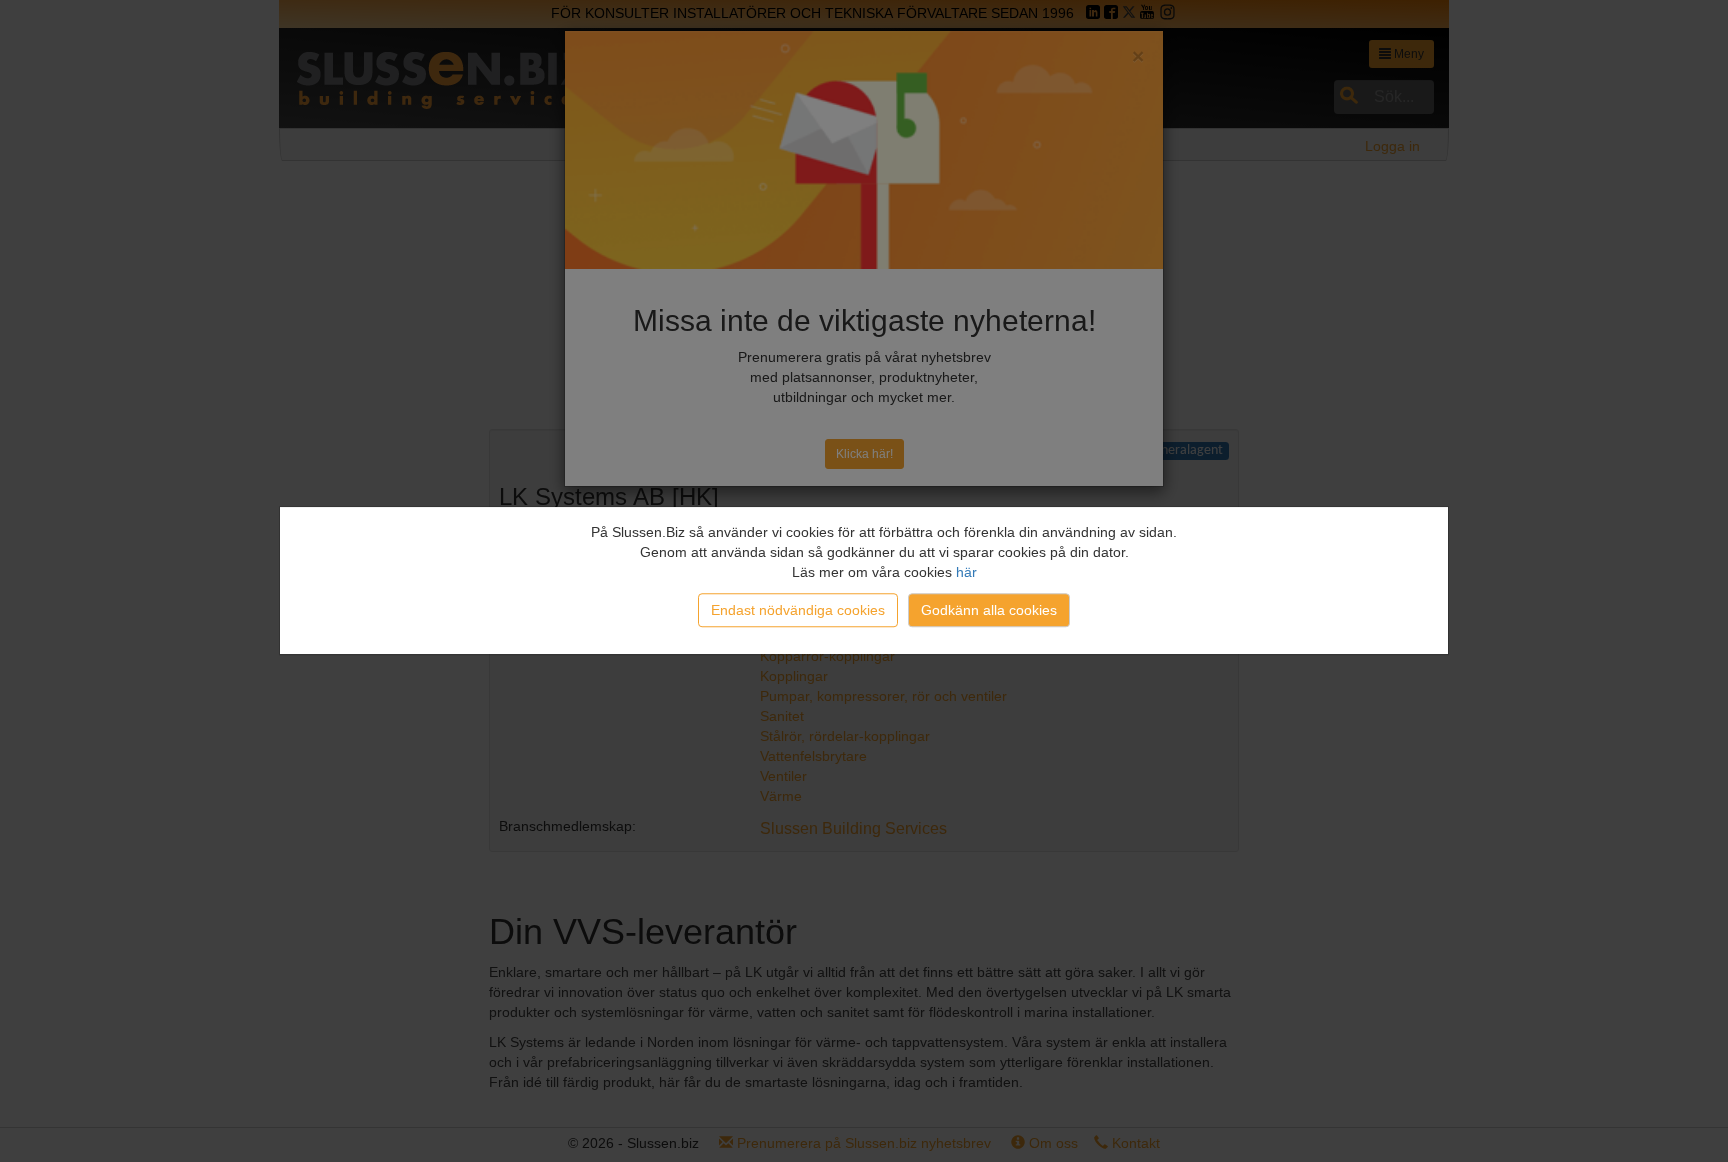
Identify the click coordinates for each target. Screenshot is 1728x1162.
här (966, 572)
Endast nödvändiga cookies (798, 610)
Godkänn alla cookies (989, 610)
